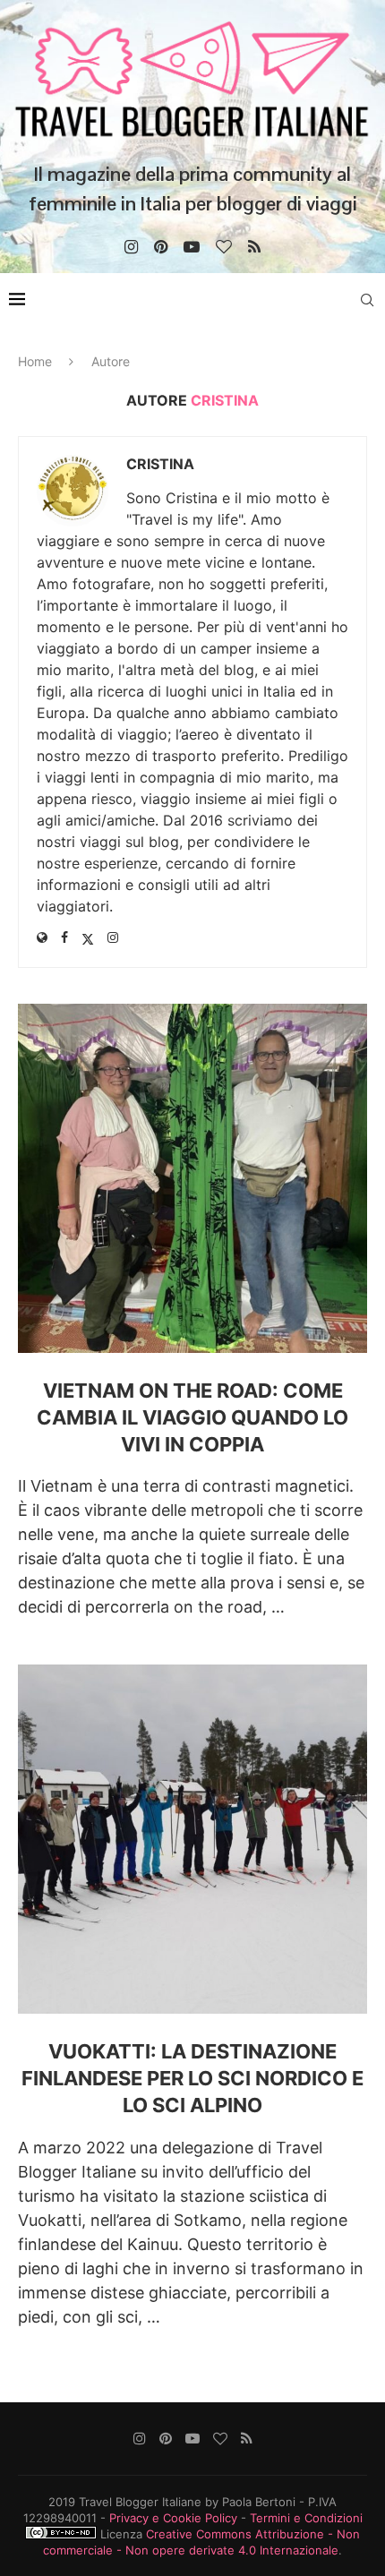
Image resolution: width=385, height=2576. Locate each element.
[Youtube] (192, 247)
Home (35, 361)
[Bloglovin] (224, 247)
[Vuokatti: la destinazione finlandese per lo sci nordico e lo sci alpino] (192, 1839)
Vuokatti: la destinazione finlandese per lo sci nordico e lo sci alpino (192, 2078)
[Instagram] (131, 247)
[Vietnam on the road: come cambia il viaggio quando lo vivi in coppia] (192, 1178)
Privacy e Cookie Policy (173, 2518)
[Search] (367, 300)
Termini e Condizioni (306, 2518)
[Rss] (254, 247)
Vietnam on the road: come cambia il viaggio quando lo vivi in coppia (192, 1417)
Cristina (160, 464)
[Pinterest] (161, 247)
